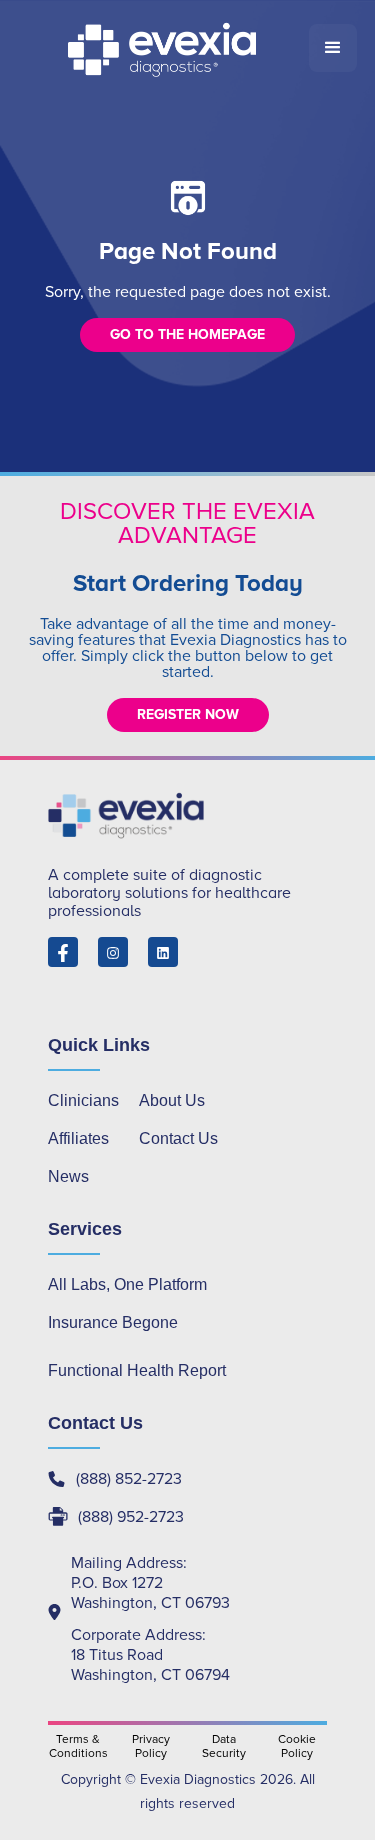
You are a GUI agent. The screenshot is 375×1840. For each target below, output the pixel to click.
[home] (163, 48)
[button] (333, 48)
